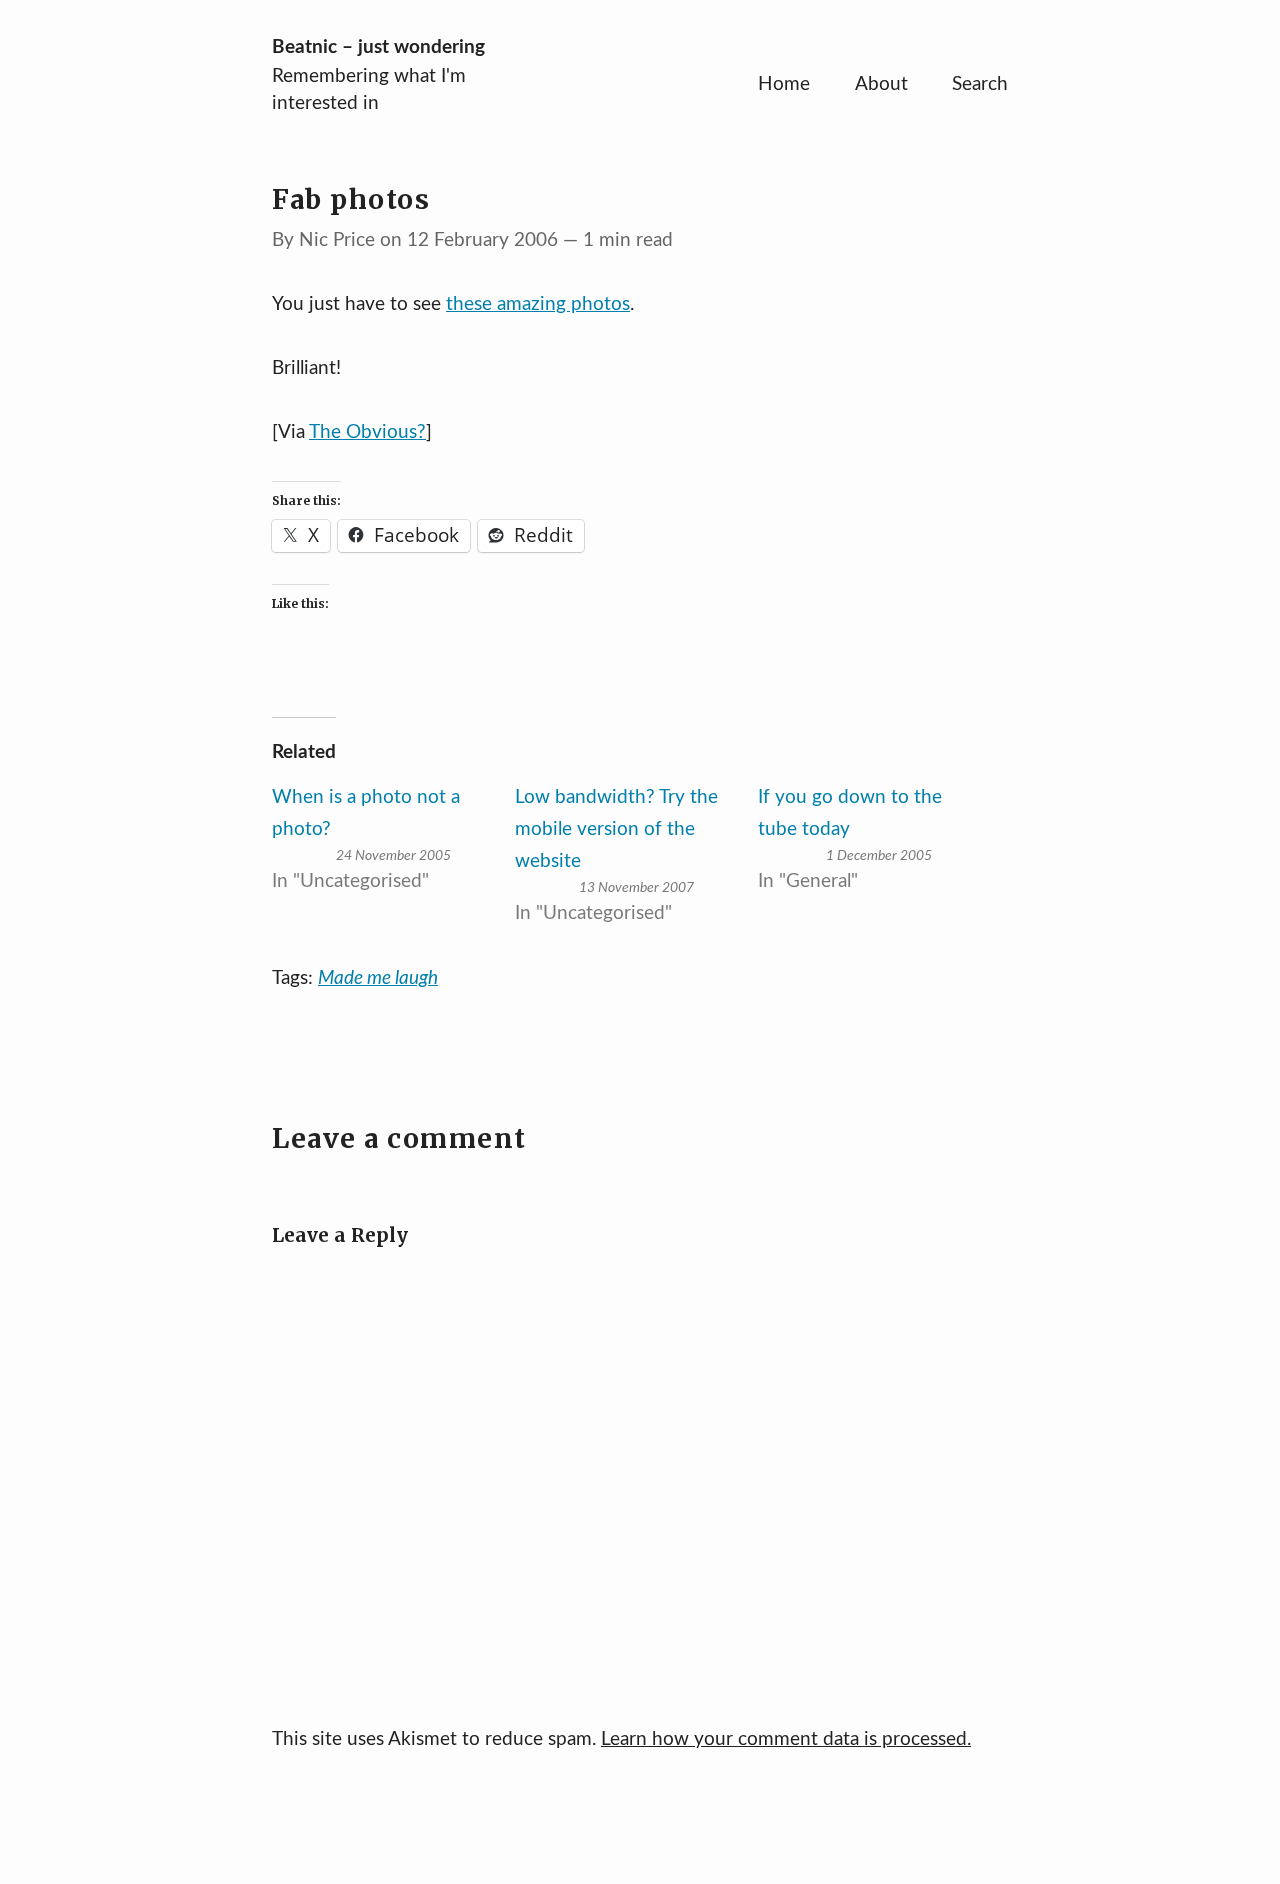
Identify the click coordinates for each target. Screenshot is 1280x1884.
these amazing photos (538, 304)
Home (784, 84)
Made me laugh (378, 978)
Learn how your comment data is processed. (786, 1739)
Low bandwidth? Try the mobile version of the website (616, 829)
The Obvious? (367, 432)
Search (980, 84)
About (881, 84)
